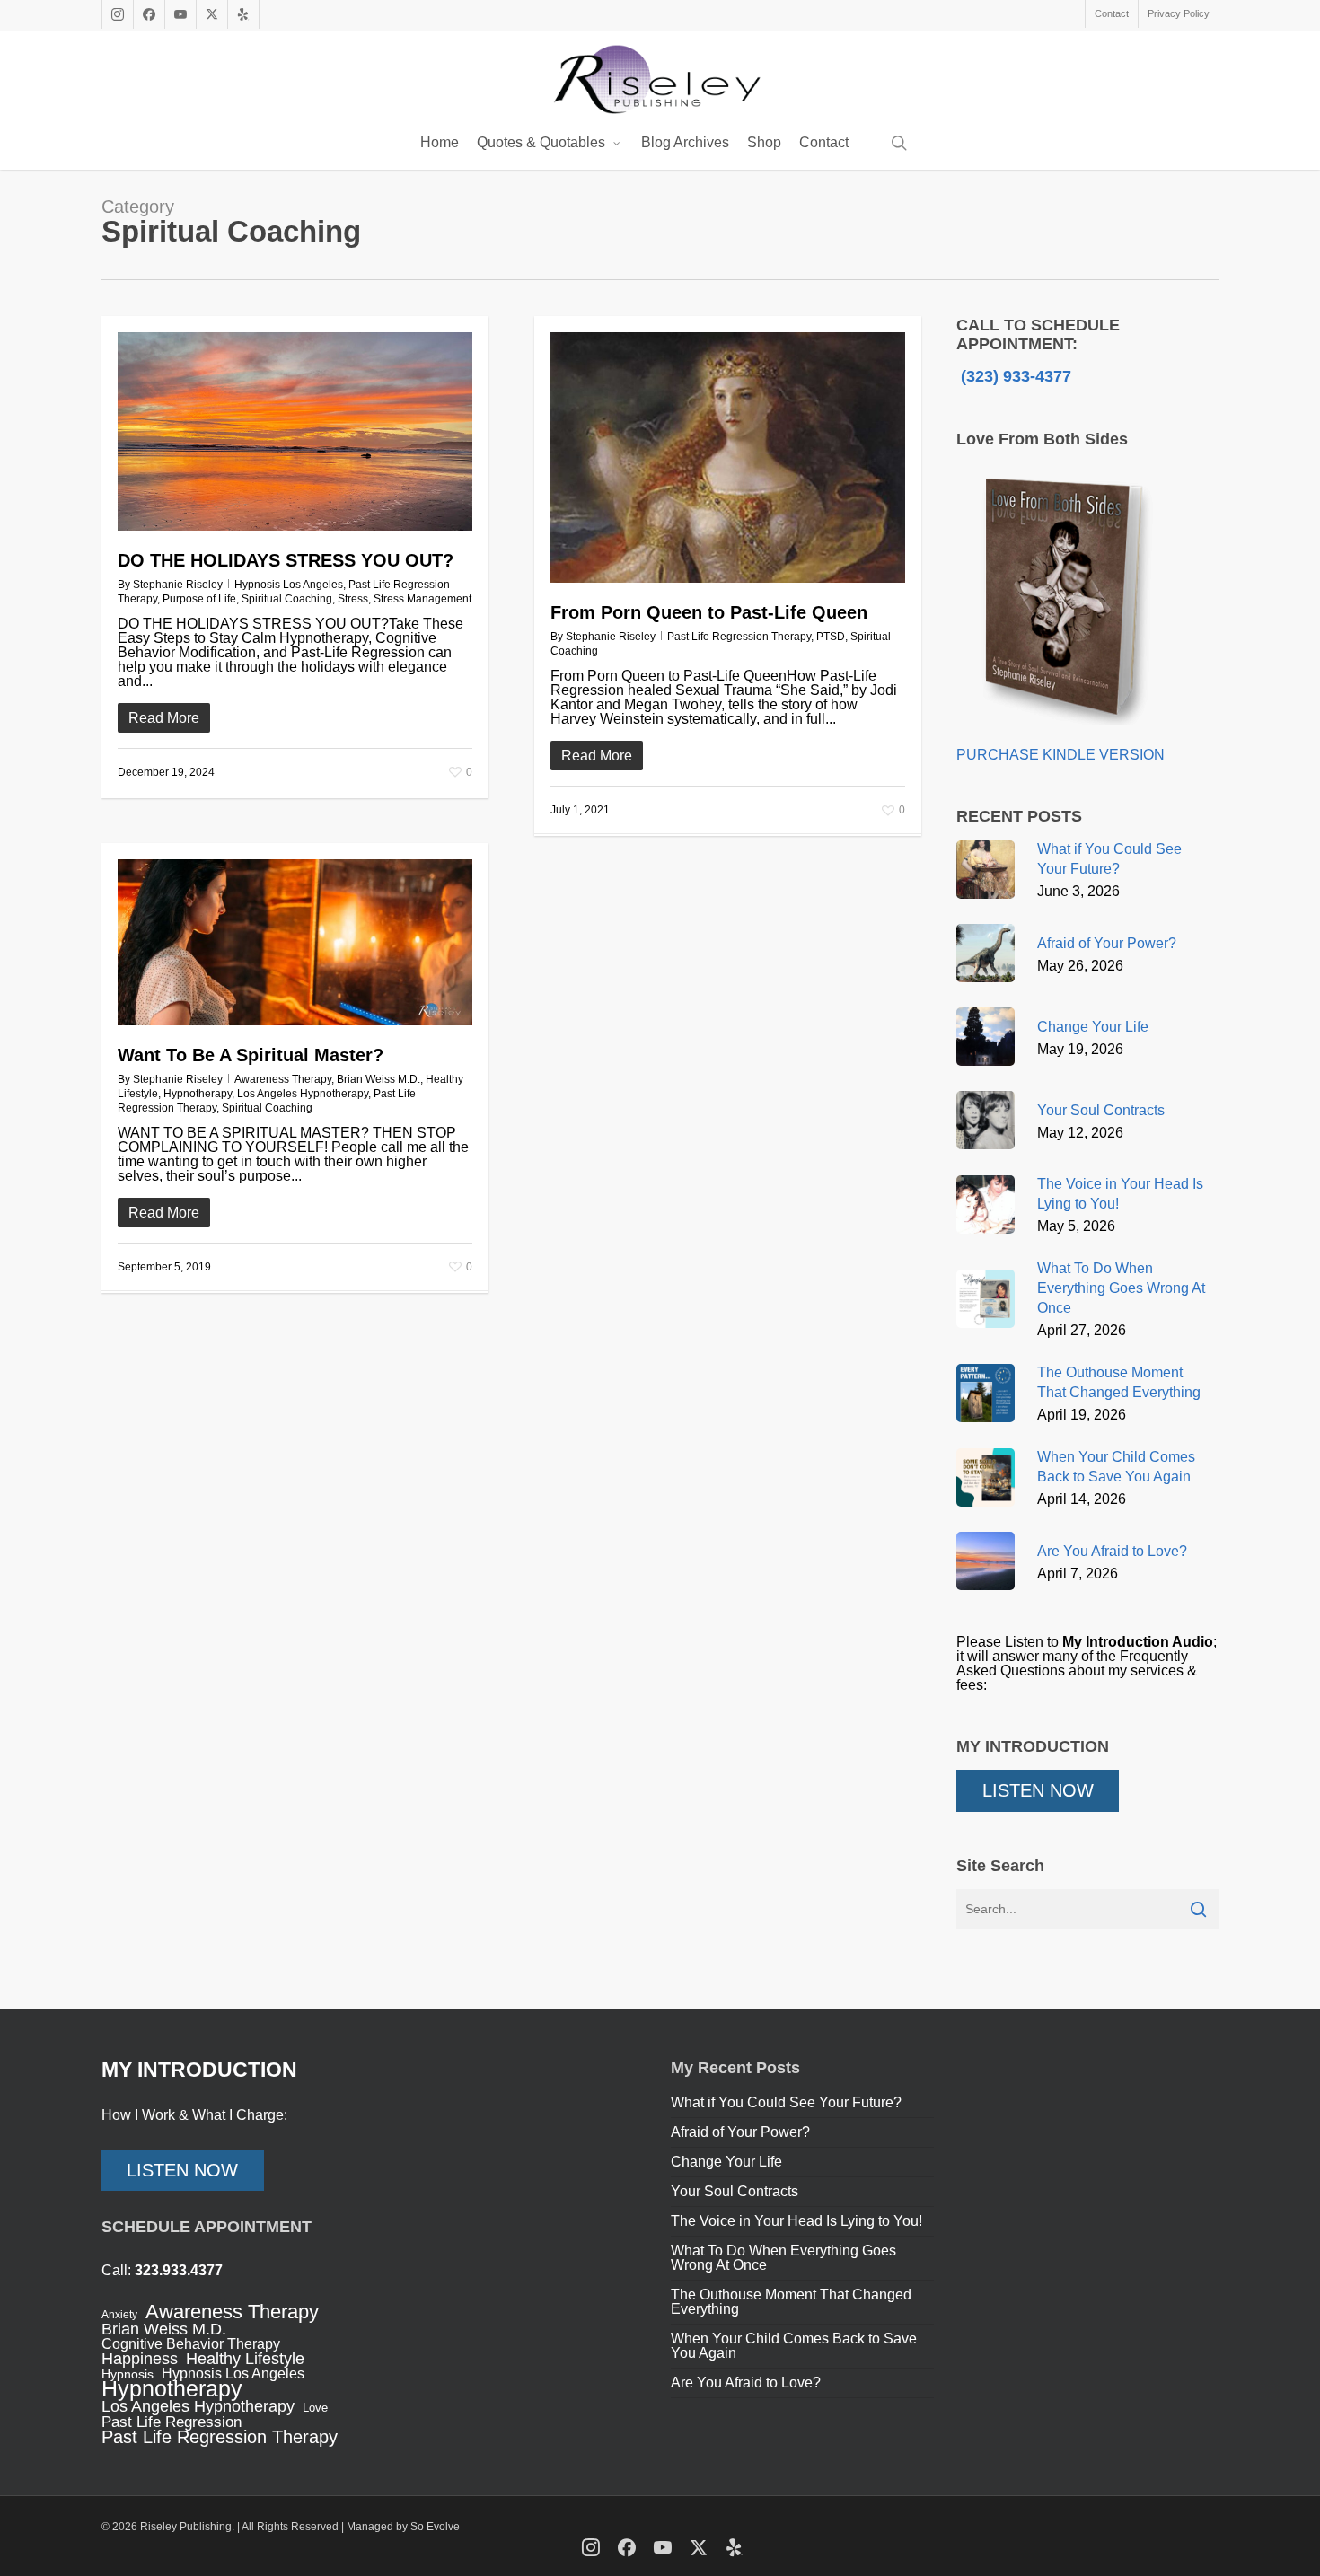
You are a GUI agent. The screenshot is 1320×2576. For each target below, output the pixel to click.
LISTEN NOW (1038, 1790)
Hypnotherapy (198, 1094)
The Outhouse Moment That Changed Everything (791, 2302)
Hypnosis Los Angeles (289, 585)
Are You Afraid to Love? (746, 2383)
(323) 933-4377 (1014, 376)
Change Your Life (726, 2162)
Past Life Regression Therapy (739, 637)
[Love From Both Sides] (1062, 740)
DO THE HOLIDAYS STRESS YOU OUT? (286, 560)
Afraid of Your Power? (740, 2132)
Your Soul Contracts (735, 2191)
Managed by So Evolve (403, 2527)
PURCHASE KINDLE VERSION (1060, 755)
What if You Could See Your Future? (786, 2102)
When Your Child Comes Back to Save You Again (794, 2346)
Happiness (140, 2359)
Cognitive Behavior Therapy (191, 2344)
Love (315, 2408)
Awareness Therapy (283, 1079)
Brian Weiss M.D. (378, 1079)
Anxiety (119, 2315)
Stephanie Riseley (178, 585)
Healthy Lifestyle (245, 2359)
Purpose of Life (199, 599)
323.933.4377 (179, 2270)
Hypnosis (128, 2374)
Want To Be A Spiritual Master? (251, 1055)
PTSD (831, 637)
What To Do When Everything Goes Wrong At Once (783, 2258)
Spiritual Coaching (287, 599)
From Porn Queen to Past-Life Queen (709, 612)
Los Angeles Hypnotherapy (303, 1094)
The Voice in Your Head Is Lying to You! (796, 2221)
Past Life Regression (172, 2422)
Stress (353, 599)
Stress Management (422, 599)
